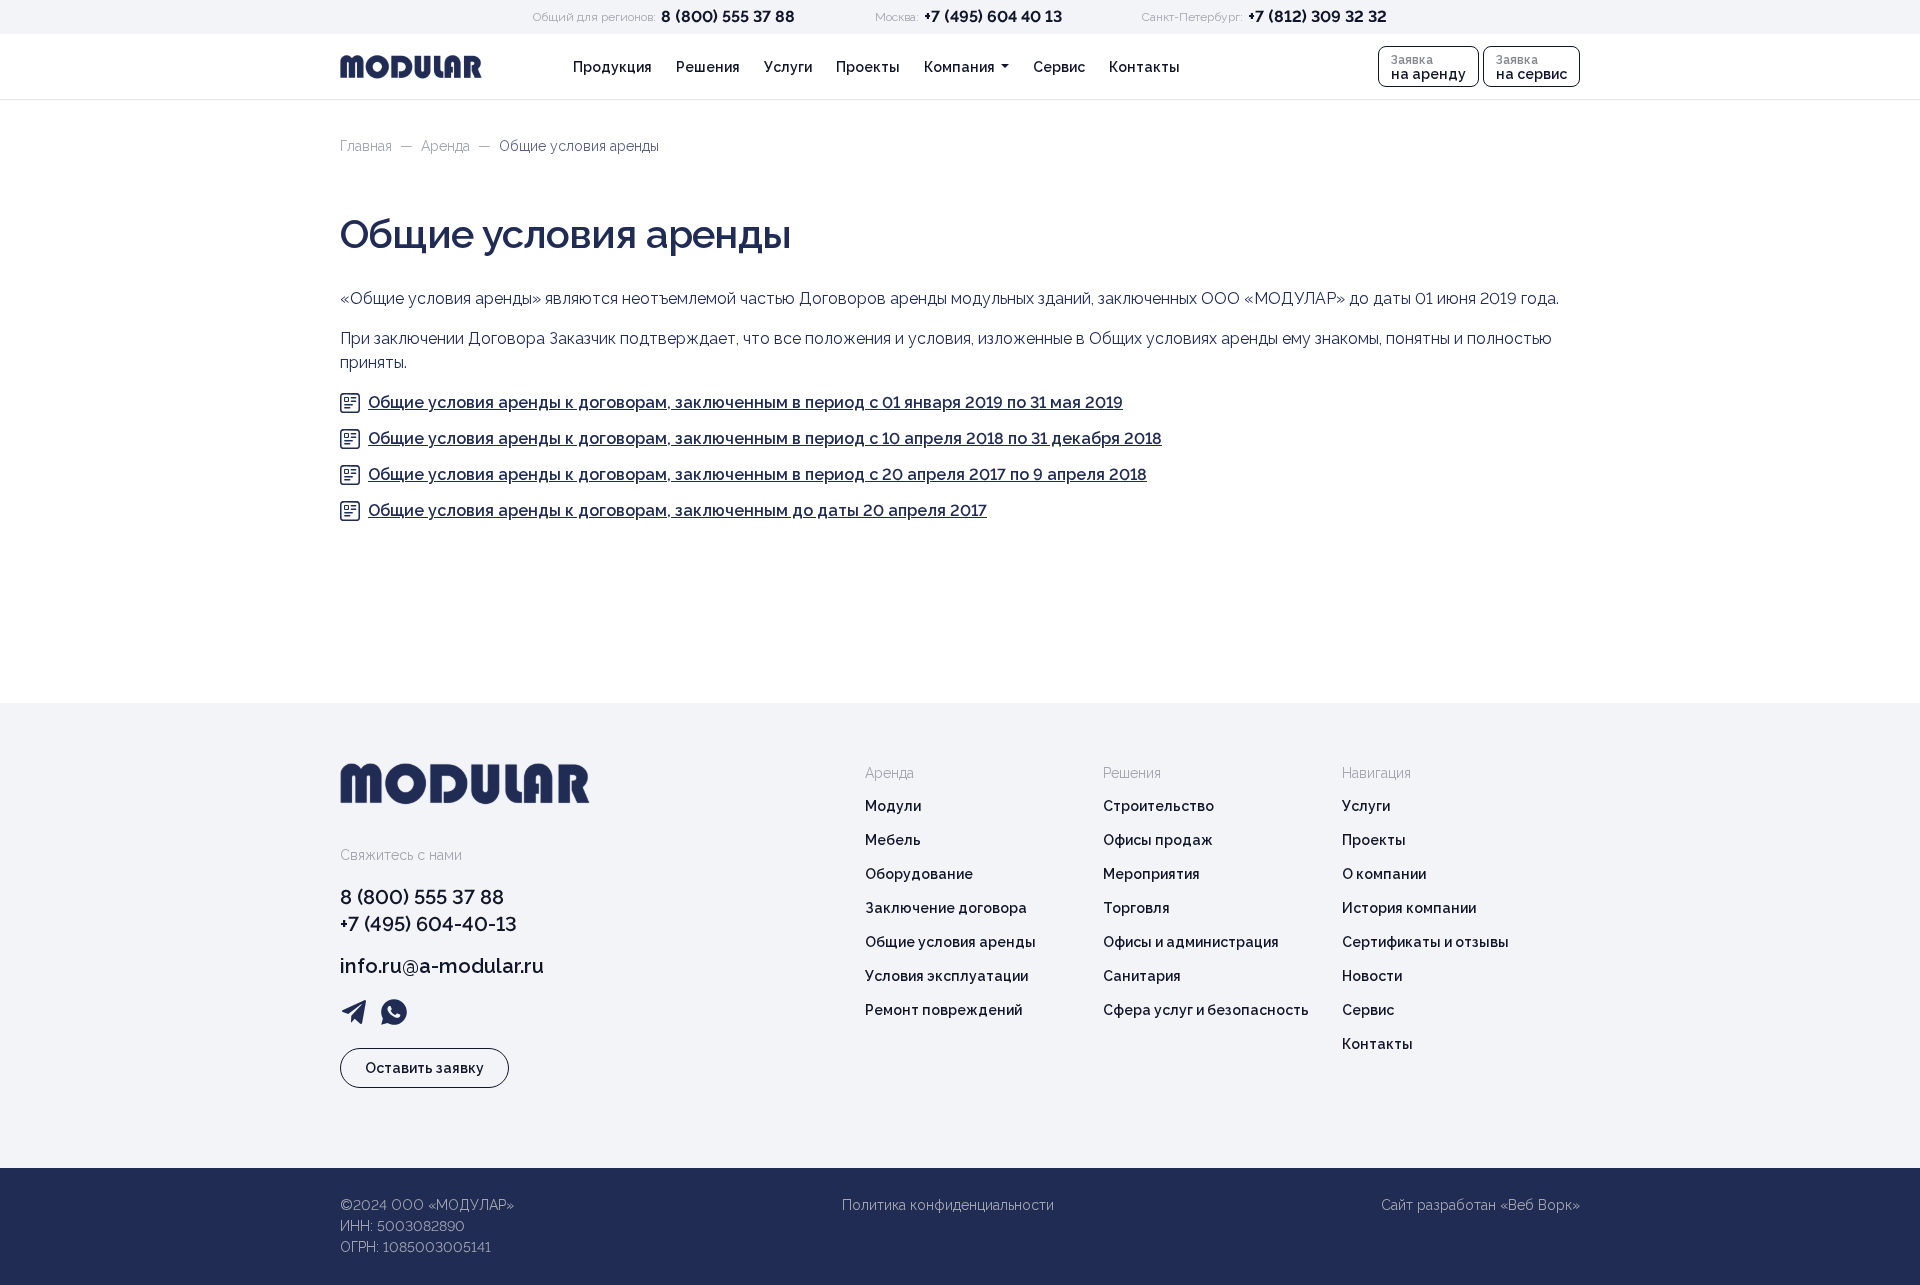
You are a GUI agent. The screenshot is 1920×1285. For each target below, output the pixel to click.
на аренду (1428, 67)
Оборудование (919, 874)
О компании (1384, 874)
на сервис (1531, 67)
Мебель (893, 840)
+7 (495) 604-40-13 (428, 924)
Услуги (788, 67)
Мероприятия (1151, 874)
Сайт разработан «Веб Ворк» (1480, 1205)
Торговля (1136, 908)
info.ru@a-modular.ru (442, 966)
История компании (1409, 908)
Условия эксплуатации (946, 976)
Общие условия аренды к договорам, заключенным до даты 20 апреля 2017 (677, 510)
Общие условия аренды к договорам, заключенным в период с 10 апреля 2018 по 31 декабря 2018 (765, 438)
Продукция (612, 67)
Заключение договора (946, 908)
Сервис (1059, 67)
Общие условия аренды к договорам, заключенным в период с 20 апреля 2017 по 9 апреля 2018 (757, 474)
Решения (708, 67)
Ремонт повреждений (943, 1010)
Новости (1372, 976)
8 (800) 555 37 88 (728, 16)
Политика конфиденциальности (948, 1205)
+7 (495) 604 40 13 (993, 16)
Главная (366, 146)
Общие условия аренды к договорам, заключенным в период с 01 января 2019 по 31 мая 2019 (745, 402)
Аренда (445, 146)
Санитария (1142, 976)
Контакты (1144, 67)
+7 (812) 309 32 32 (1317, 16)
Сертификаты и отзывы (1425, 942)
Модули (893, 806)
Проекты (868, 67)
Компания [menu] (961, 67)
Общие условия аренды (950, 942)
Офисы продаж (1158, 840)
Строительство (1158, 806)
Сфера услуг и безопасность (1206, 1010)
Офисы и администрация (1191, 942)
